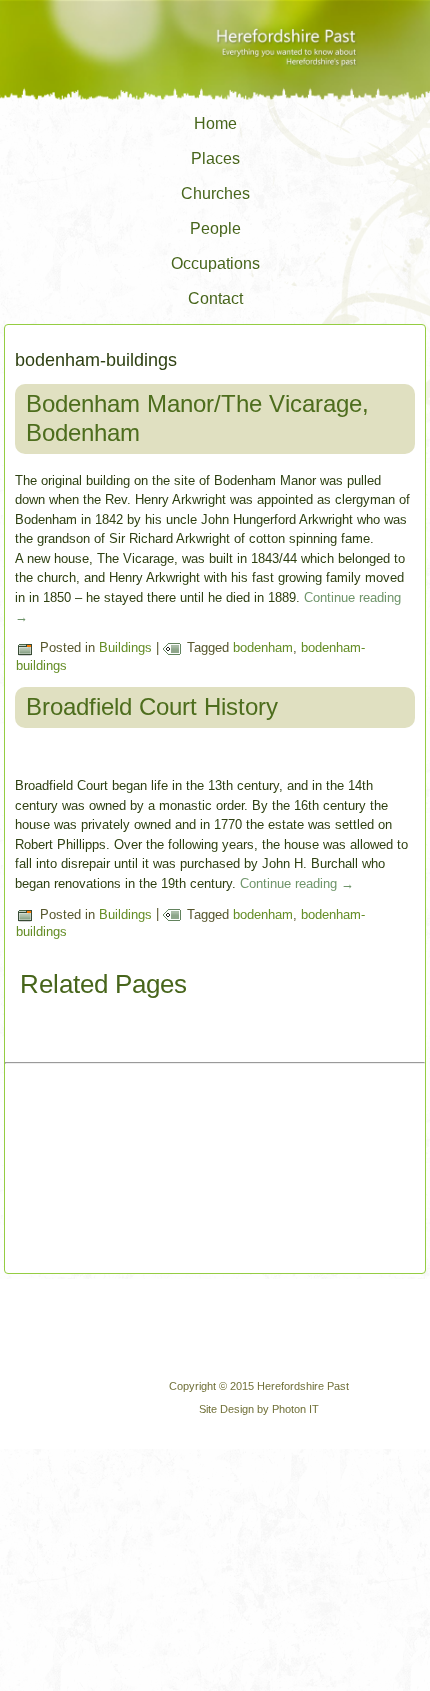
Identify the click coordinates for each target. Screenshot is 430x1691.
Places (215, 158)
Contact (215, 298)
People (215, 228)
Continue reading (297, 883)
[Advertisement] (120, 1170)
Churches (215, 193)
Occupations (215, 263)
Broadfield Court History (152, 706)
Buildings (125, 647)
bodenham (263, 647)
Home (215, 123)
